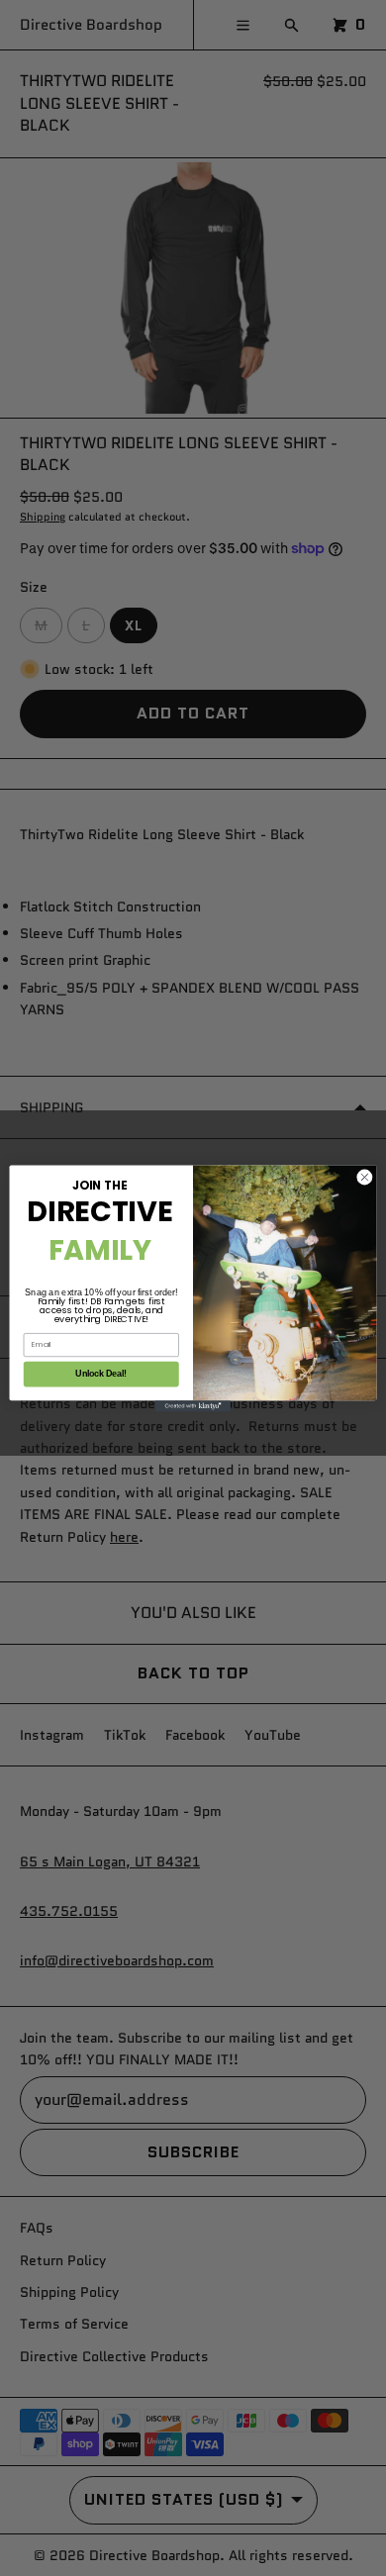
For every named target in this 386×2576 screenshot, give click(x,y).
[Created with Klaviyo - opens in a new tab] (193, 1406)
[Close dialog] (365, 1177)
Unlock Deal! (101, 1374)
